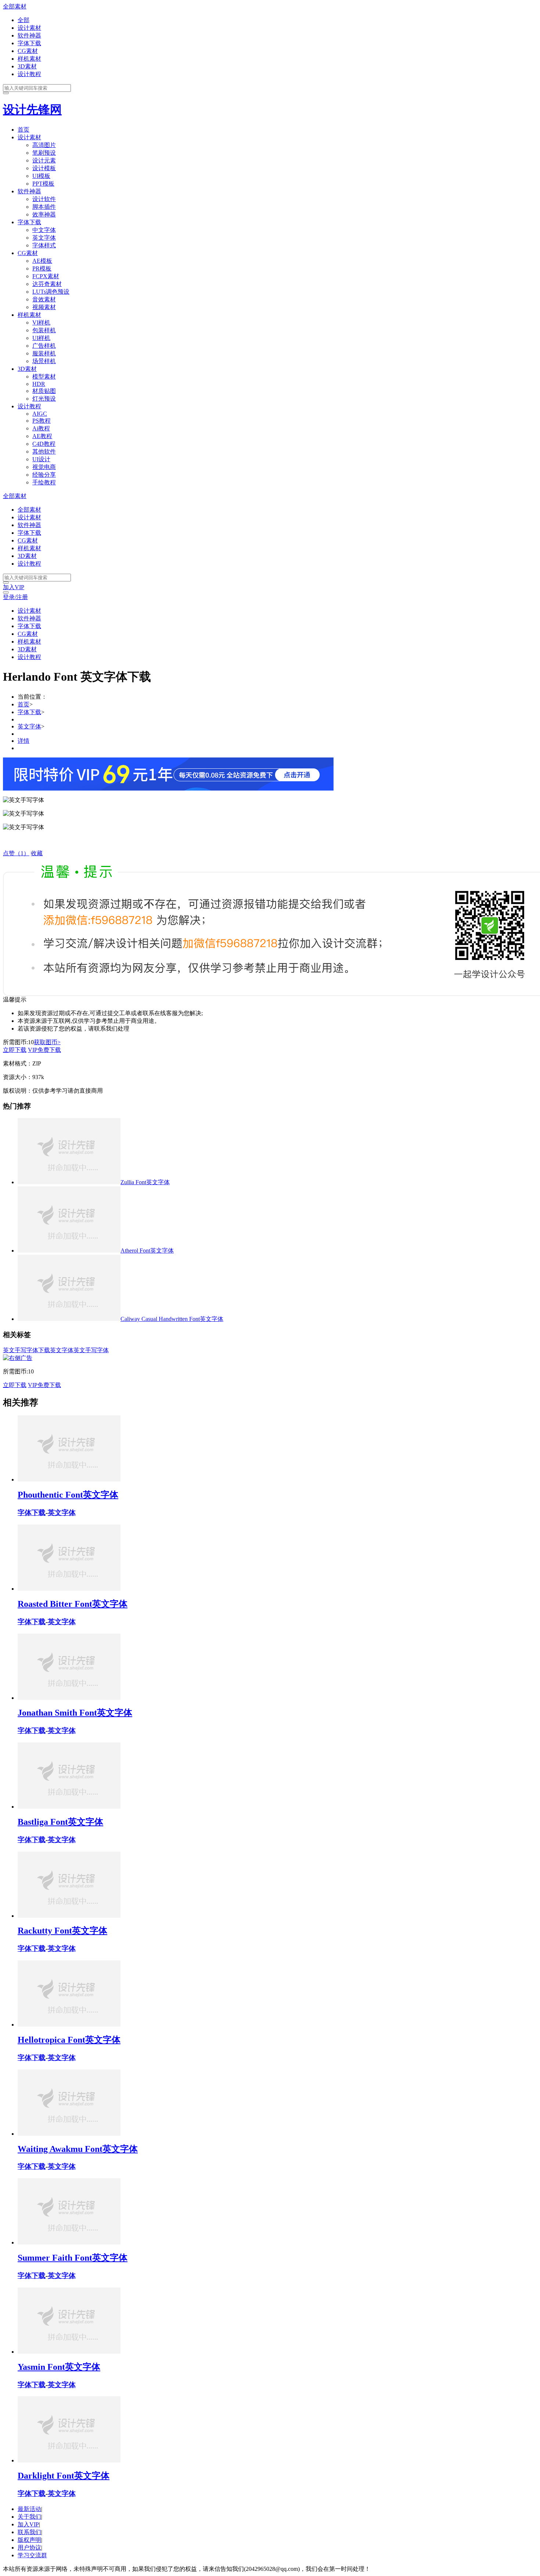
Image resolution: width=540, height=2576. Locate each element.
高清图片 (44, 145)
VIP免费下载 (44, 1050)
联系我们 (29, 2532)
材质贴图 (44, 391)
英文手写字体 (91, 1350)
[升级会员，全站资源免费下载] (168, 789)
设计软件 (44, 199)
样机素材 (29, 59)
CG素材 (28, 51)
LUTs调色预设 (51, 292)
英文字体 (44, 238)
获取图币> (47, 1042)
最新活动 (29, 2509)
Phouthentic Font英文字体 (68, 1495)
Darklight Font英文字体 (64, 2476)
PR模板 (42, 268)
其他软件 (44, 452)
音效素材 (44, 299)
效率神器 (44, 214)
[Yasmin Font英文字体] (69, 2352)
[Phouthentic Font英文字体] (69, 1479)
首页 (24, 130)
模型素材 (44, 377)
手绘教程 (44, 482)
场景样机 (44, 361)
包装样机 (44, 330)
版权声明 (29, 2540)
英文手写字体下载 (26, 1350)
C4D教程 (44, 444)
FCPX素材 (46, 276)
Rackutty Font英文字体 (62, 1931)
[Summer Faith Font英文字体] (69, 2242)
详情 (24, 741)
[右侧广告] (18, 1358)
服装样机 (44, 353)
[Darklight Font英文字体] (69, 2460)
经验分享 (44, 475)
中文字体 (44, 230)
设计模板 (44, 168)
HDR (39, 384)
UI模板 (41, 176)
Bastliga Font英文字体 (60, 1822)
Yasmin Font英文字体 (59, 2367)
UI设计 (41, 459)
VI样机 (41, 323)
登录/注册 (15, 597)
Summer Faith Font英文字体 (73, 2258)
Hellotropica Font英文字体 (69, 2040)
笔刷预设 (44, 153)
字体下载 (29, 43)
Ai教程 (41, 428)
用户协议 (29, 2548)
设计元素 (44, 160)
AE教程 (42, 436)
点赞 (16, 853)
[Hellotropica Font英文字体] (69, 2025)
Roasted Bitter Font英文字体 (73, 1604)
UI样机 (41, 338)
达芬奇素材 (47, 284)
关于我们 (29, 2517)
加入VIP (14, 587)
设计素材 (29, 28)
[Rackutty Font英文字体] (69, 1916)
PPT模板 (43, 184)
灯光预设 (44, 399)
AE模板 (42, 261)
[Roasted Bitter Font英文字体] (69, 1589)
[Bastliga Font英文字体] (69, 1807)
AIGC (40, 414)
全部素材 (15, 6)
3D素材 (27, 66)
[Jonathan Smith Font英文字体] (69, 1698)
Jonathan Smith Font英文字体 (75, 1713)
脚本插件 (44, 207)
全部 (24, 20)
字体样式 (44, 245)
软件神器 (29, 35)
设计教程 (29, 74)
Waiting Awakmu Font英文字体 (78, 2149)
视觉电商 (44, 467)
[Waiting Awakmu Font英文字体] (69, 2134)
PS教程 (42, 421)
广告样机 (44, 346)
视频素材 (44, 307)
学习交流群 (32, 2555)
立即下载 (15, 1050)
